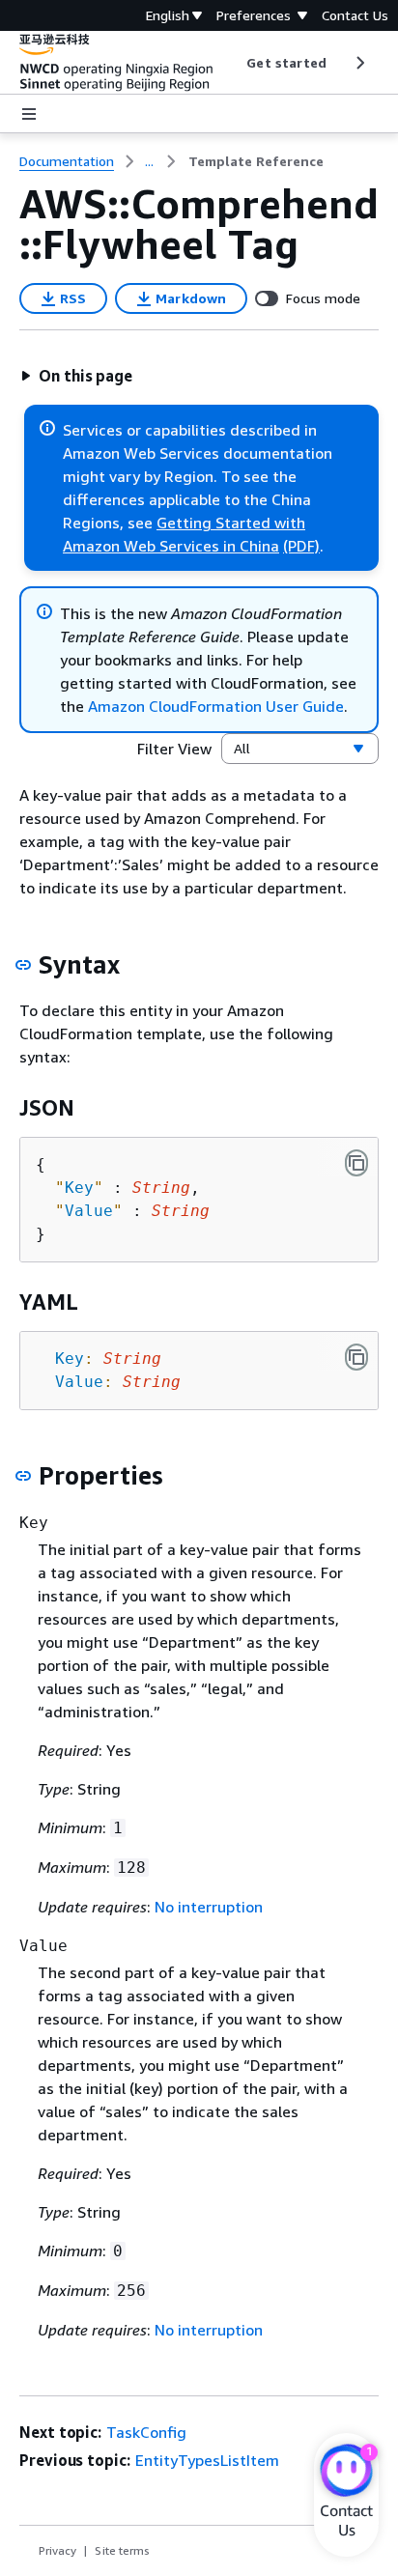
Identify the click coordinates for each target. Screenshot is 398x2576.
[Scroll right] (359, 63)
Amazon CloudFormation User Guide (216, 706)
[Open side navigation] (29, 114)
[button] (76, 376)
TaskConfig (146, 2432)
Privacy (57, 2550)
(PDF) (301, 546)
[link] (256, 161)
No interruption (209, 1907)
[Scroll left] (232, 63)
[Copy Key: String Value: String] (356, 1357)
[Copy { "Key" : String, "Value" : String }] (356, 1163)
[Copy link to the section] (23, 965)
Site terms (122, 2550)
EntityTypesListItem (207, 2460)
